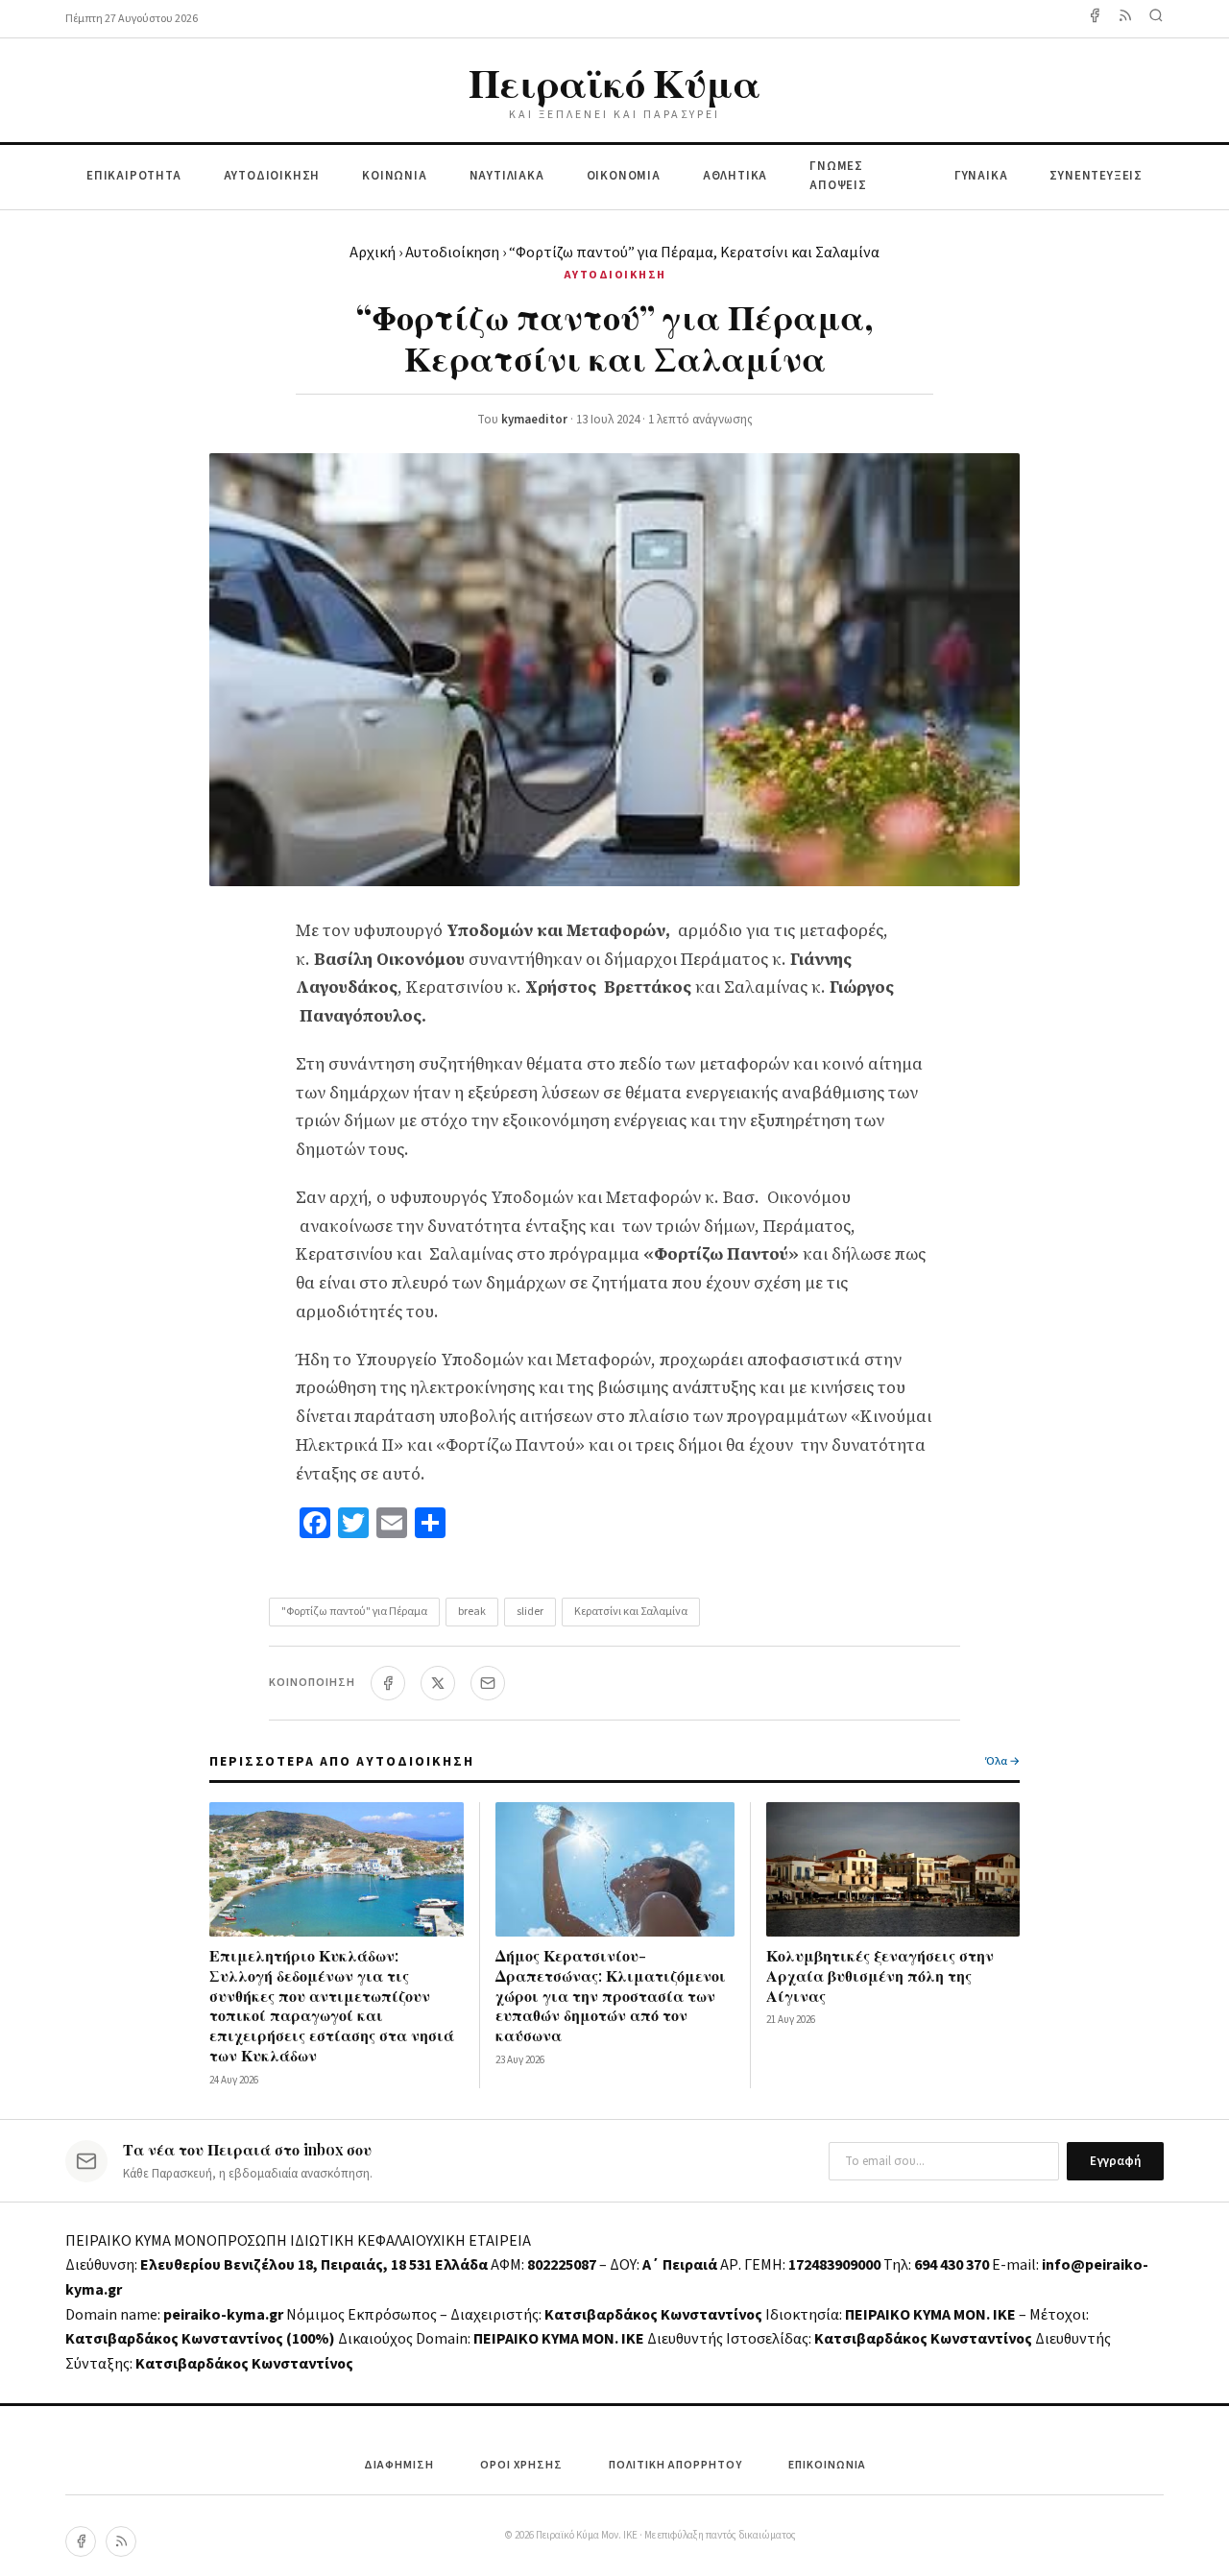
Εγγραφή (1115, 2161)
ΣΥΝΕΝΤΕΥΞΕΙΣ (1096, 176)
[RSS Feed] (1125, 19)
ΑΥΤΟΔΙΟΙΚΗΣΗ (272, 176)
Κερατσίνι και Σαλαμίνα (631, 1612)
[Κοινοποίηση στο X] (438, 1683)
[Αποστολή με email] (488, 1683)
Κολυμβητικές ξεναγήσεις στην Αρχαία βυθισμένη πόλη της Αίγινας (880, 1975)
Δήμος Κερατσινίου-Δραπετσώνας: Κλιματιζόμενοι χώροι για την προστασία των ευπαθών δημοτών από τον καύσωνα (611, 1995)
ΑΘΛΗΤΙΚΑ (735, 176)
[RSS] (121, 2541)
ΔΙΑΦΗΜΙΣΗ (399, 2465)
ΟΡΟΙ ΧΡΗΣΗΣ (521, 2465)
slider (530, 1612)
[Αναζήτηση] (1156, 19)
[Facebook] (1095, 19)
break (472, 1612)
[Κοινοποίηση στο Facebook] (388, 1683)
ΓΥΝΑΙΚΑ (981, 176)
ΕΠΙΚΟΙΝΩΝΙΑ (827, 2465)
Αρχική (373, 253)
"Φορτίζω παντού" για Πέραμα (354, 1612)
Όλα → (1002, 1761)
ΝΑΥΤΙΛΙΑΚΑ (507, 176)
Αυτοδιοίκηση (452, 253)
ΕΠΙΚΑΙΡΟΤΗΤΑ (134, 176)
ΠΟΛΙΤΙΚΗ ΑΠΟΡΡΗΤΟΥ (675, 2465)
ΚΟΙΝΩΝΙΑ (394, 176)
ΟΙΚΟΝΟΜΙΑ (624, 176)
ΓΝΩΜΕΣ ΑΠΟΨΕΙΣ (838, 176)
